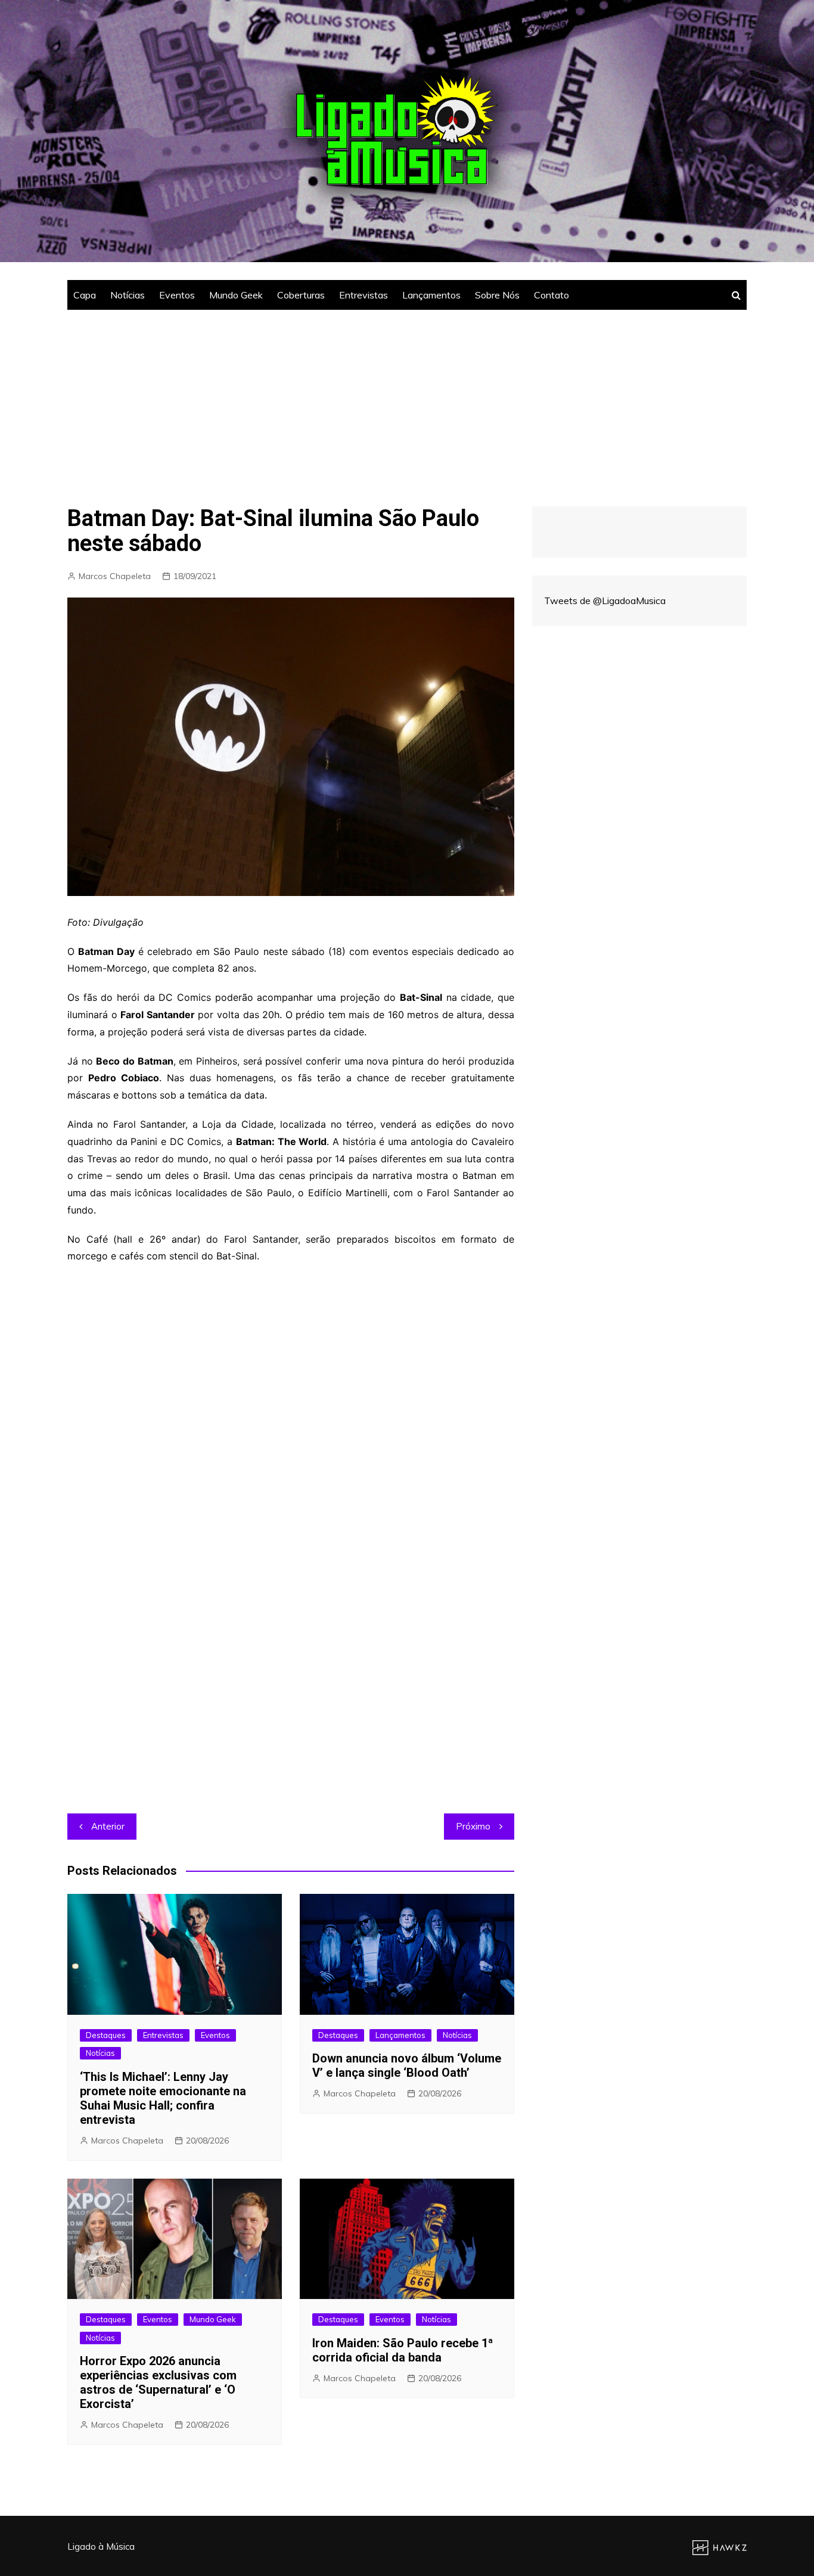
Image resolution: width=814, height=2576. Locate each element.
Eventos (177, 295)
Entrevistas (363, 295)
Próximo (473, 1826)
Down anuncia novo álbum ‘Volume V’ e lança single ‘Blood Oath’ (407, 2065)
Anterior (108, 1826)
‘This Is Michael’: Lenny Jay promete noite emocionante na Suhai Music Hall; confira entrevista (163, 2098)
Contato (552, 295)
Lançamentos (431, 295)
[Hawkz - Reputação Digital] (720, 2547)
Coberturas (301, 295)
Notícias (128, 295)
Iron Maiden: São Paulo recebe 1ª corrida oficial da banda (403, 2350)
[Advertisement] (407, 399)
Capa (85, 295)
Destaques (106, 2035)
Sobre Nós (497, 295)
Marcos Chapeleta (115, 576)
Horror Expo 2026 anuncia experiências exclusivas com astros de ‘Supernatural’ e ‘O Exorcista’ (158, 2382)
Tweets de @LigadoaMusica (605, 601)
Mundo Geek (236, 295)
